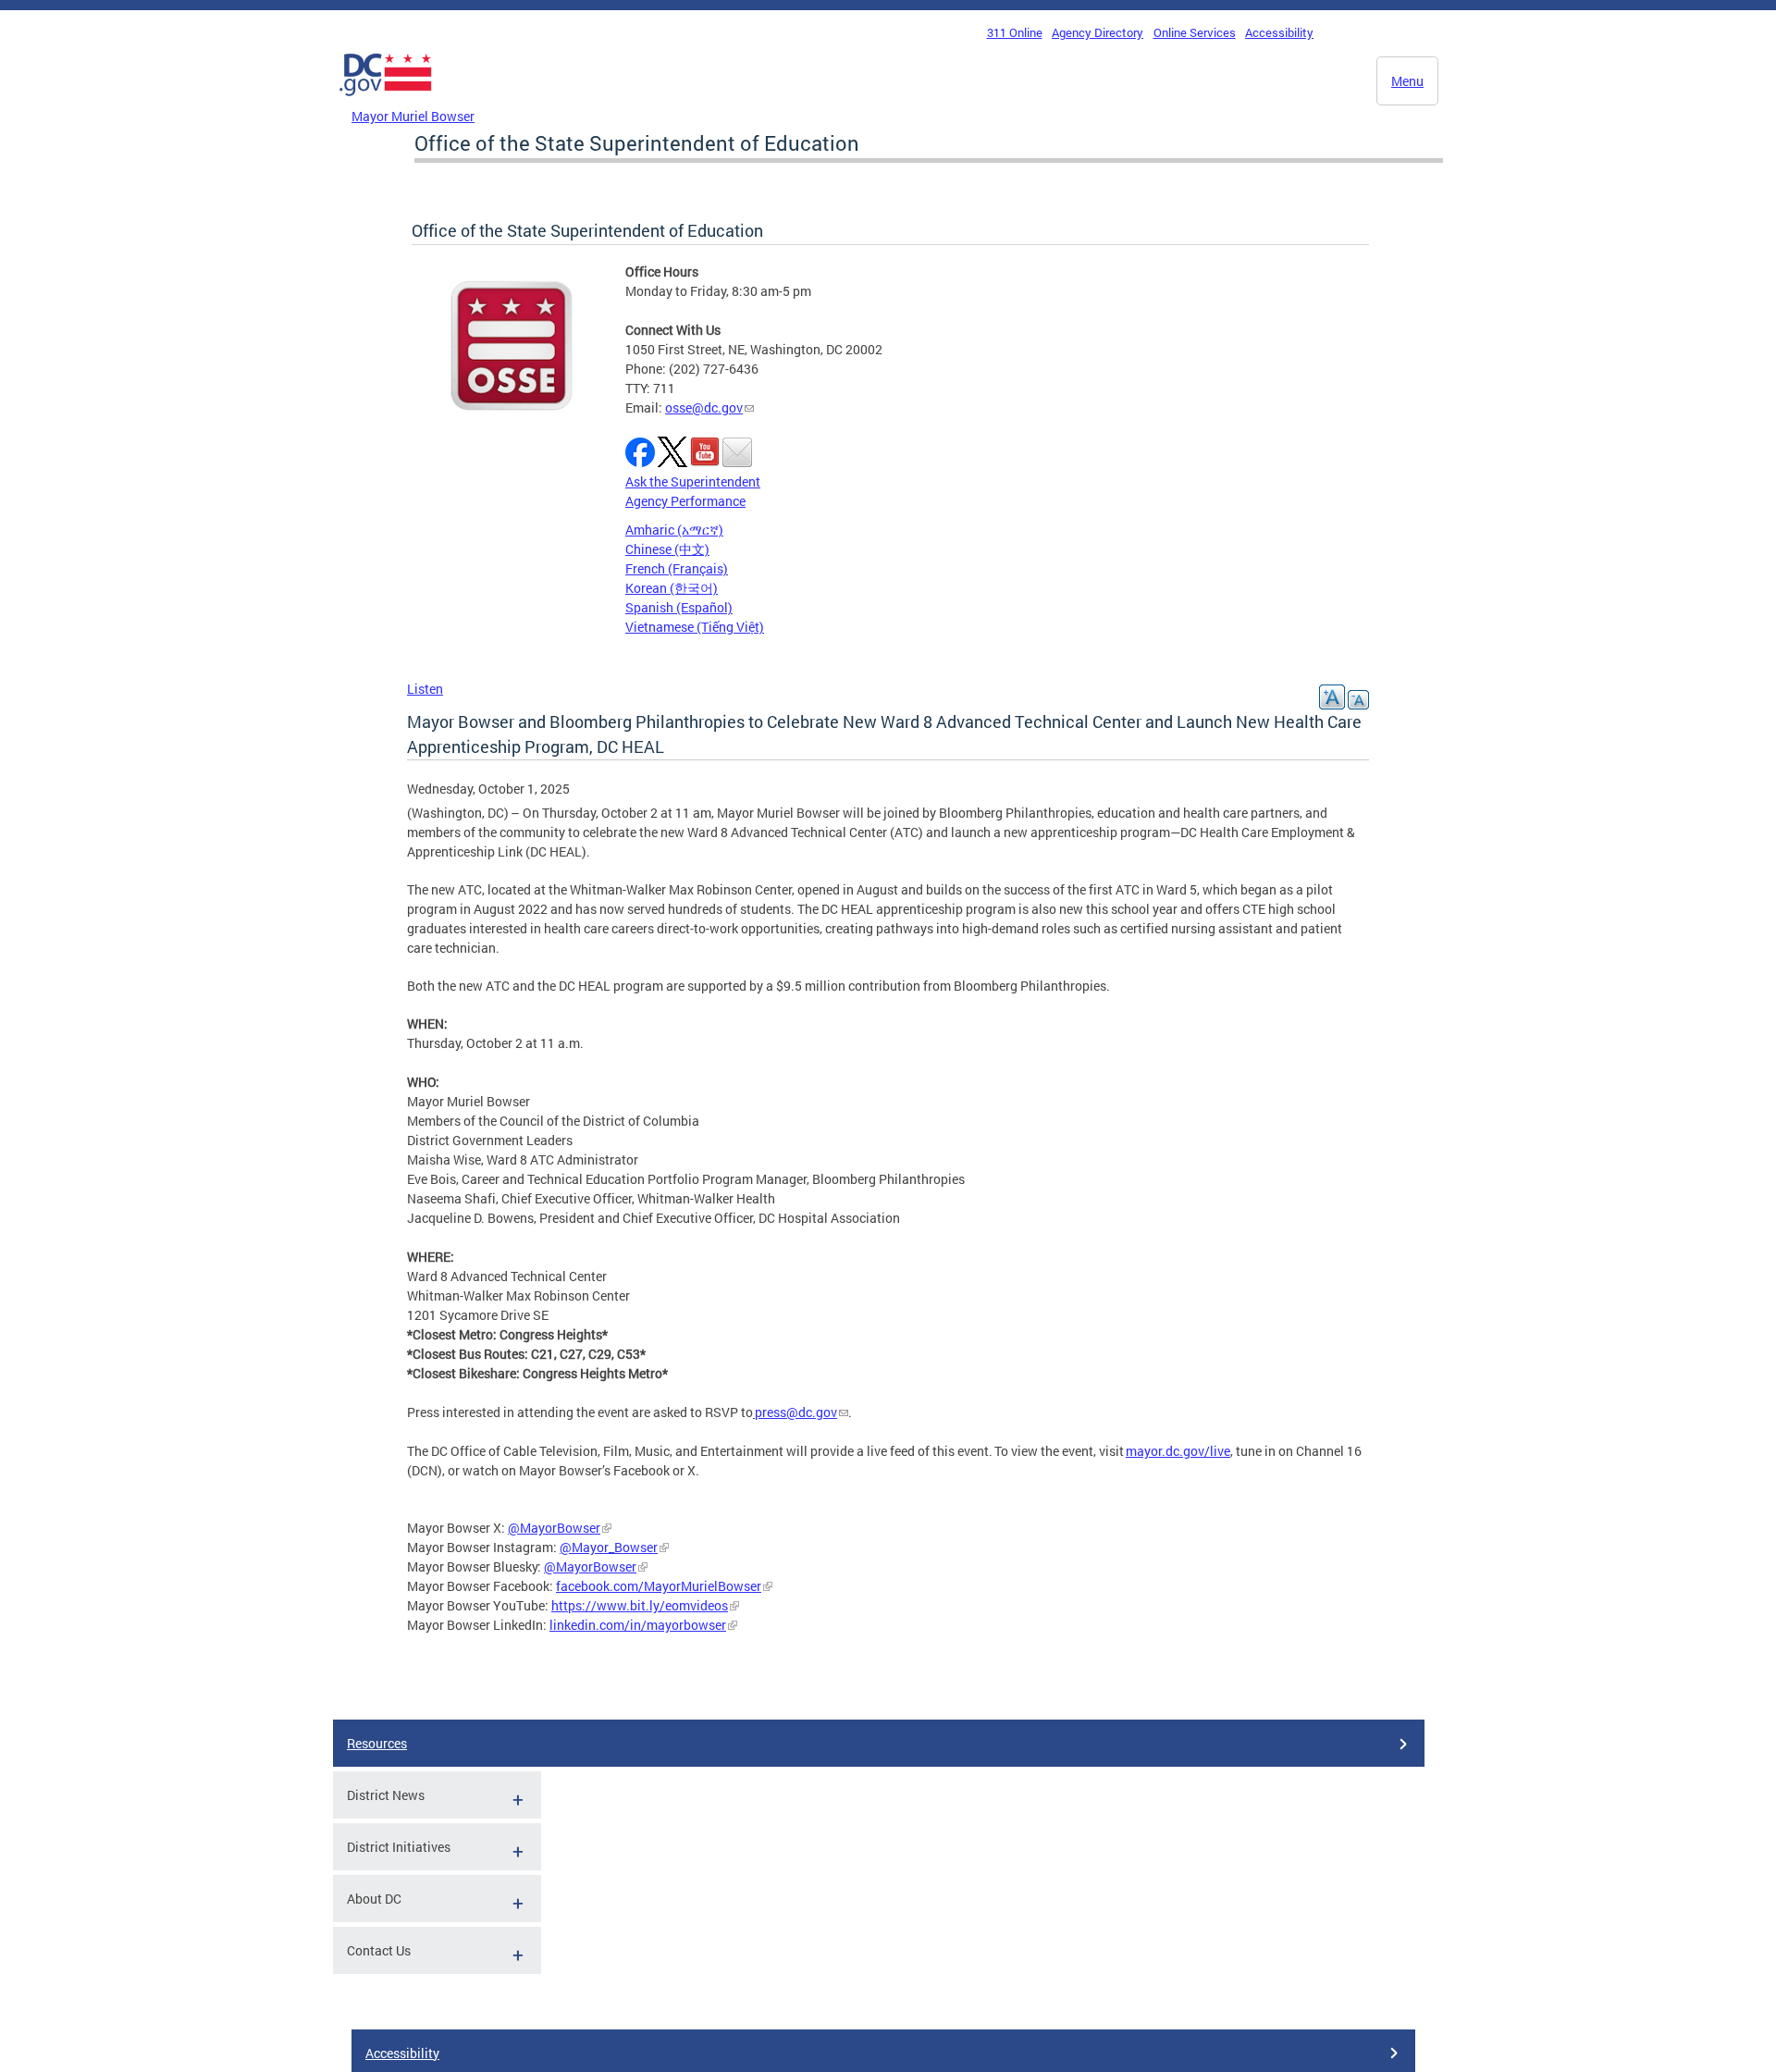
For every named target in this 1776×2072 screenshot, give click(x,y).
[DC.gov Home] (386, 101)
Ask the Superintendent (693, 481)
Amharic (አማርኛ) (674, 530)
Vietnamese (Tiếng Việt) (695, 627)
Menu (1407, 81)
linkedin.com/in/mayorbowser (638, 1625)
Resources (377, 1743)
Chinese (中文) (667, 549)
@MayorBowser (554, 1528)
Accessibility (1279, 32)
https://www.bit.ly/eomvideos (640, 1605)
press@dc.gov (796, 1412)
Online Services (1195, 32)
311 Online (1015, 32)
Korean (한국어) (672, 588)
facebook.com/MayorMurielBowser (659, 1586)
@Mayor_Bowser (609, 1547)
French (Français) (677, 568)
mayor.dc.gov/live (1178, 1451)
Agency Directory (1098, 32)
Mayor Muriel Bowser (413, 116)
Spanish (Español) (679, 607)
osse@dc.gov (704, 407)
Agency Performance (685, 501)
